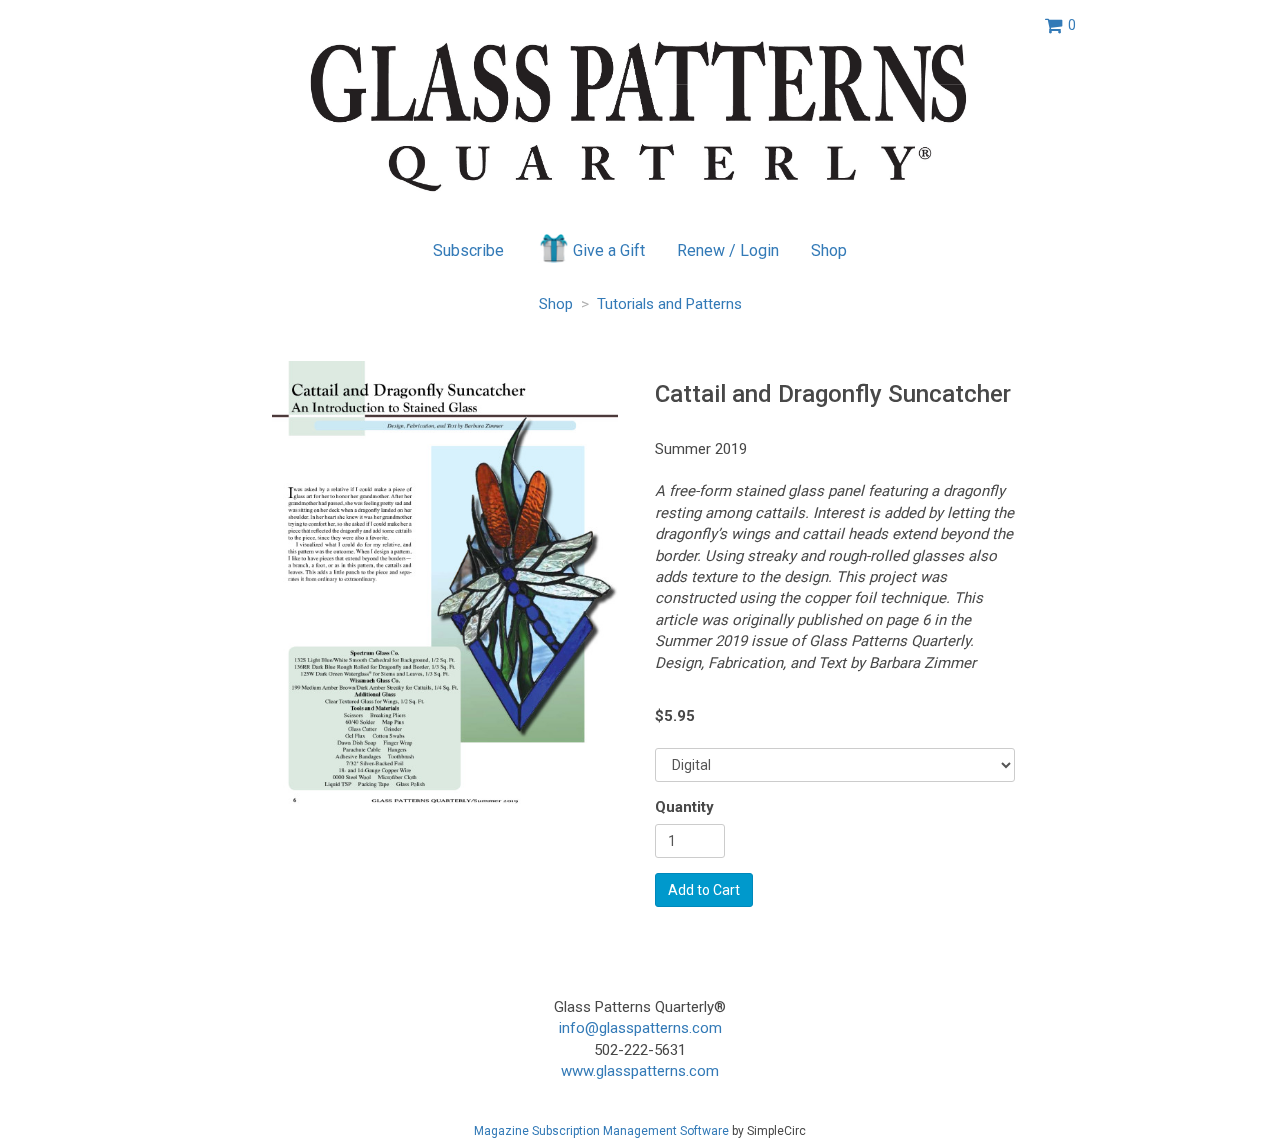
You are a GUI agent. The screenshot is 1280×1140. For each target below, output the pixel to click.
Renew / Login (728, 250)
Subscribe (468, 250)
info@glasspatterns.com (640, 1028)
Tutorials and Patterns (669, 304)
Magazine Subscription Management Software (601, 1131)
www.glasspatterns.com (640, 1071)
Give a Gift (609, 250)
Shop (829, 250)
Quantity (684, 807)
